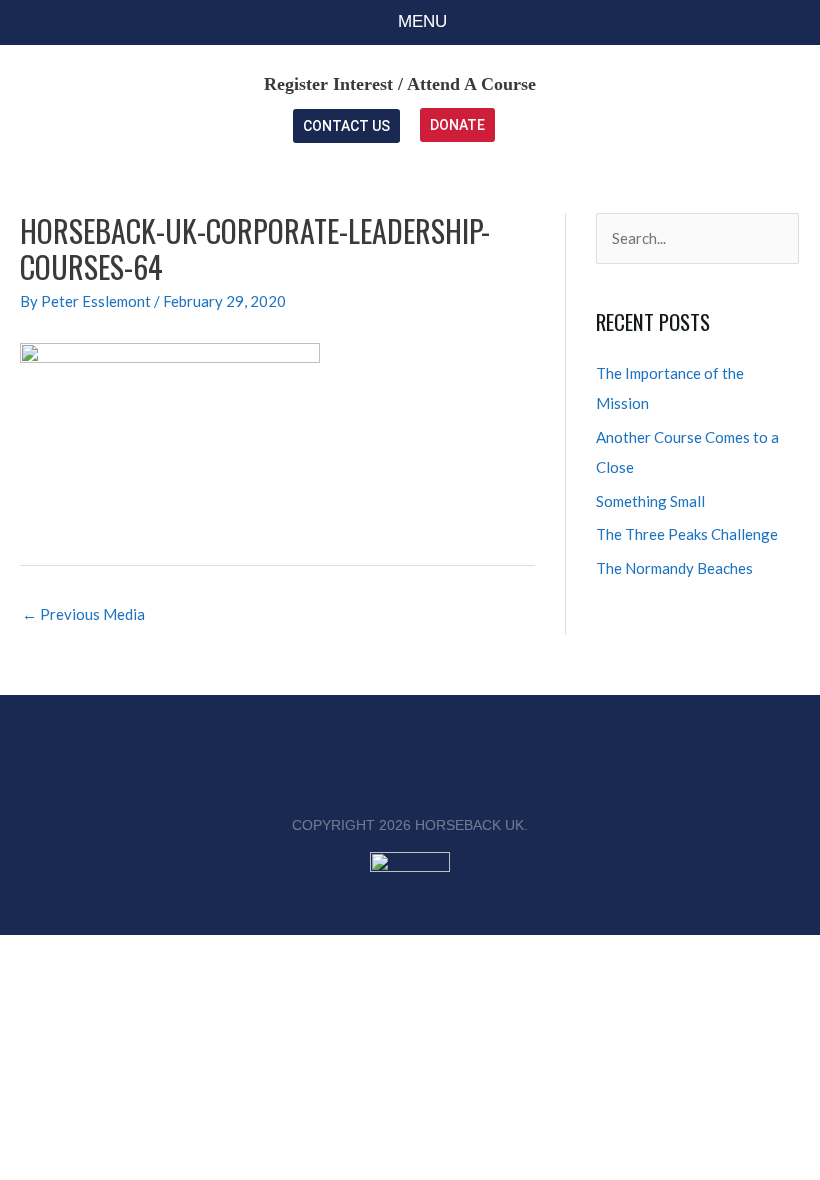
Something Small (650, 501)
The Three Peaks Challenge (687, 534)
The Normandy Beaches (674, 568)
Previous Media (83, 614)
